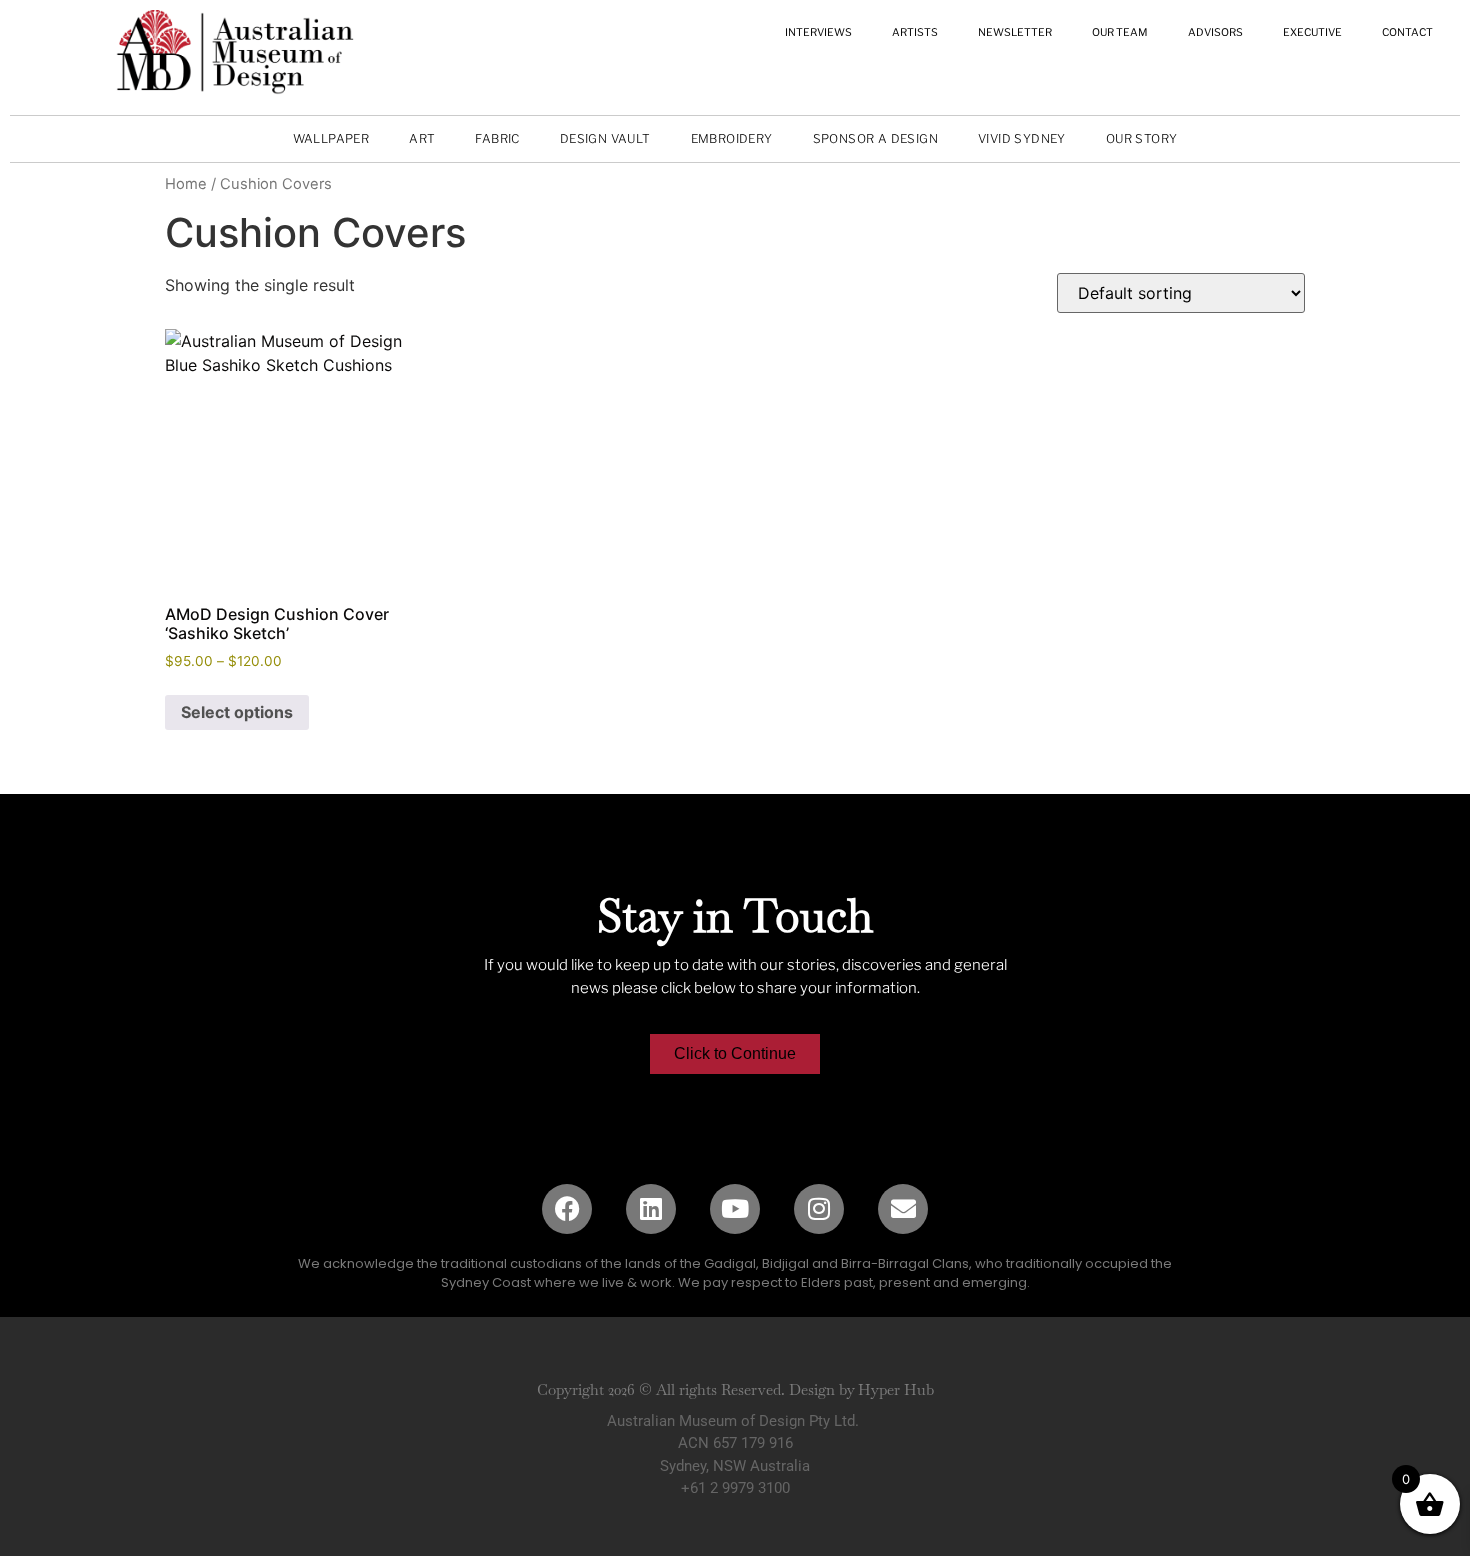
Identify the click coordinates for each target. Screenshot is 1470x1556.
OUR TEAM (1120, 32)
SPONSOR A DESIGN (875, 138)
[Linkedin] (651, 1209)
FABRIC (497, 138)
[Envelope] (903, 1209)
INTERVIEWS (818, 32)
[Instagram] (819, 1209)
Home (186, 184)
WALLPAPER (331, 138)
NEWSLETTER (1015, 32)
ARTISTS (915, 32)
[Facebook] (567, 1209)
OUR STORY (1142, 138)
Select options (237, 712)
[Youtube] (735, 1209)
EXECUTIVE (1312, 32)
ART (422, 138)
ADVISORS (1215, 32)
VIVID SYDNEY (1022, 138)
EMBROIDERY (732, 138)
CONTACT (1407, 32)
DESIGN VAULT (605, 138)
